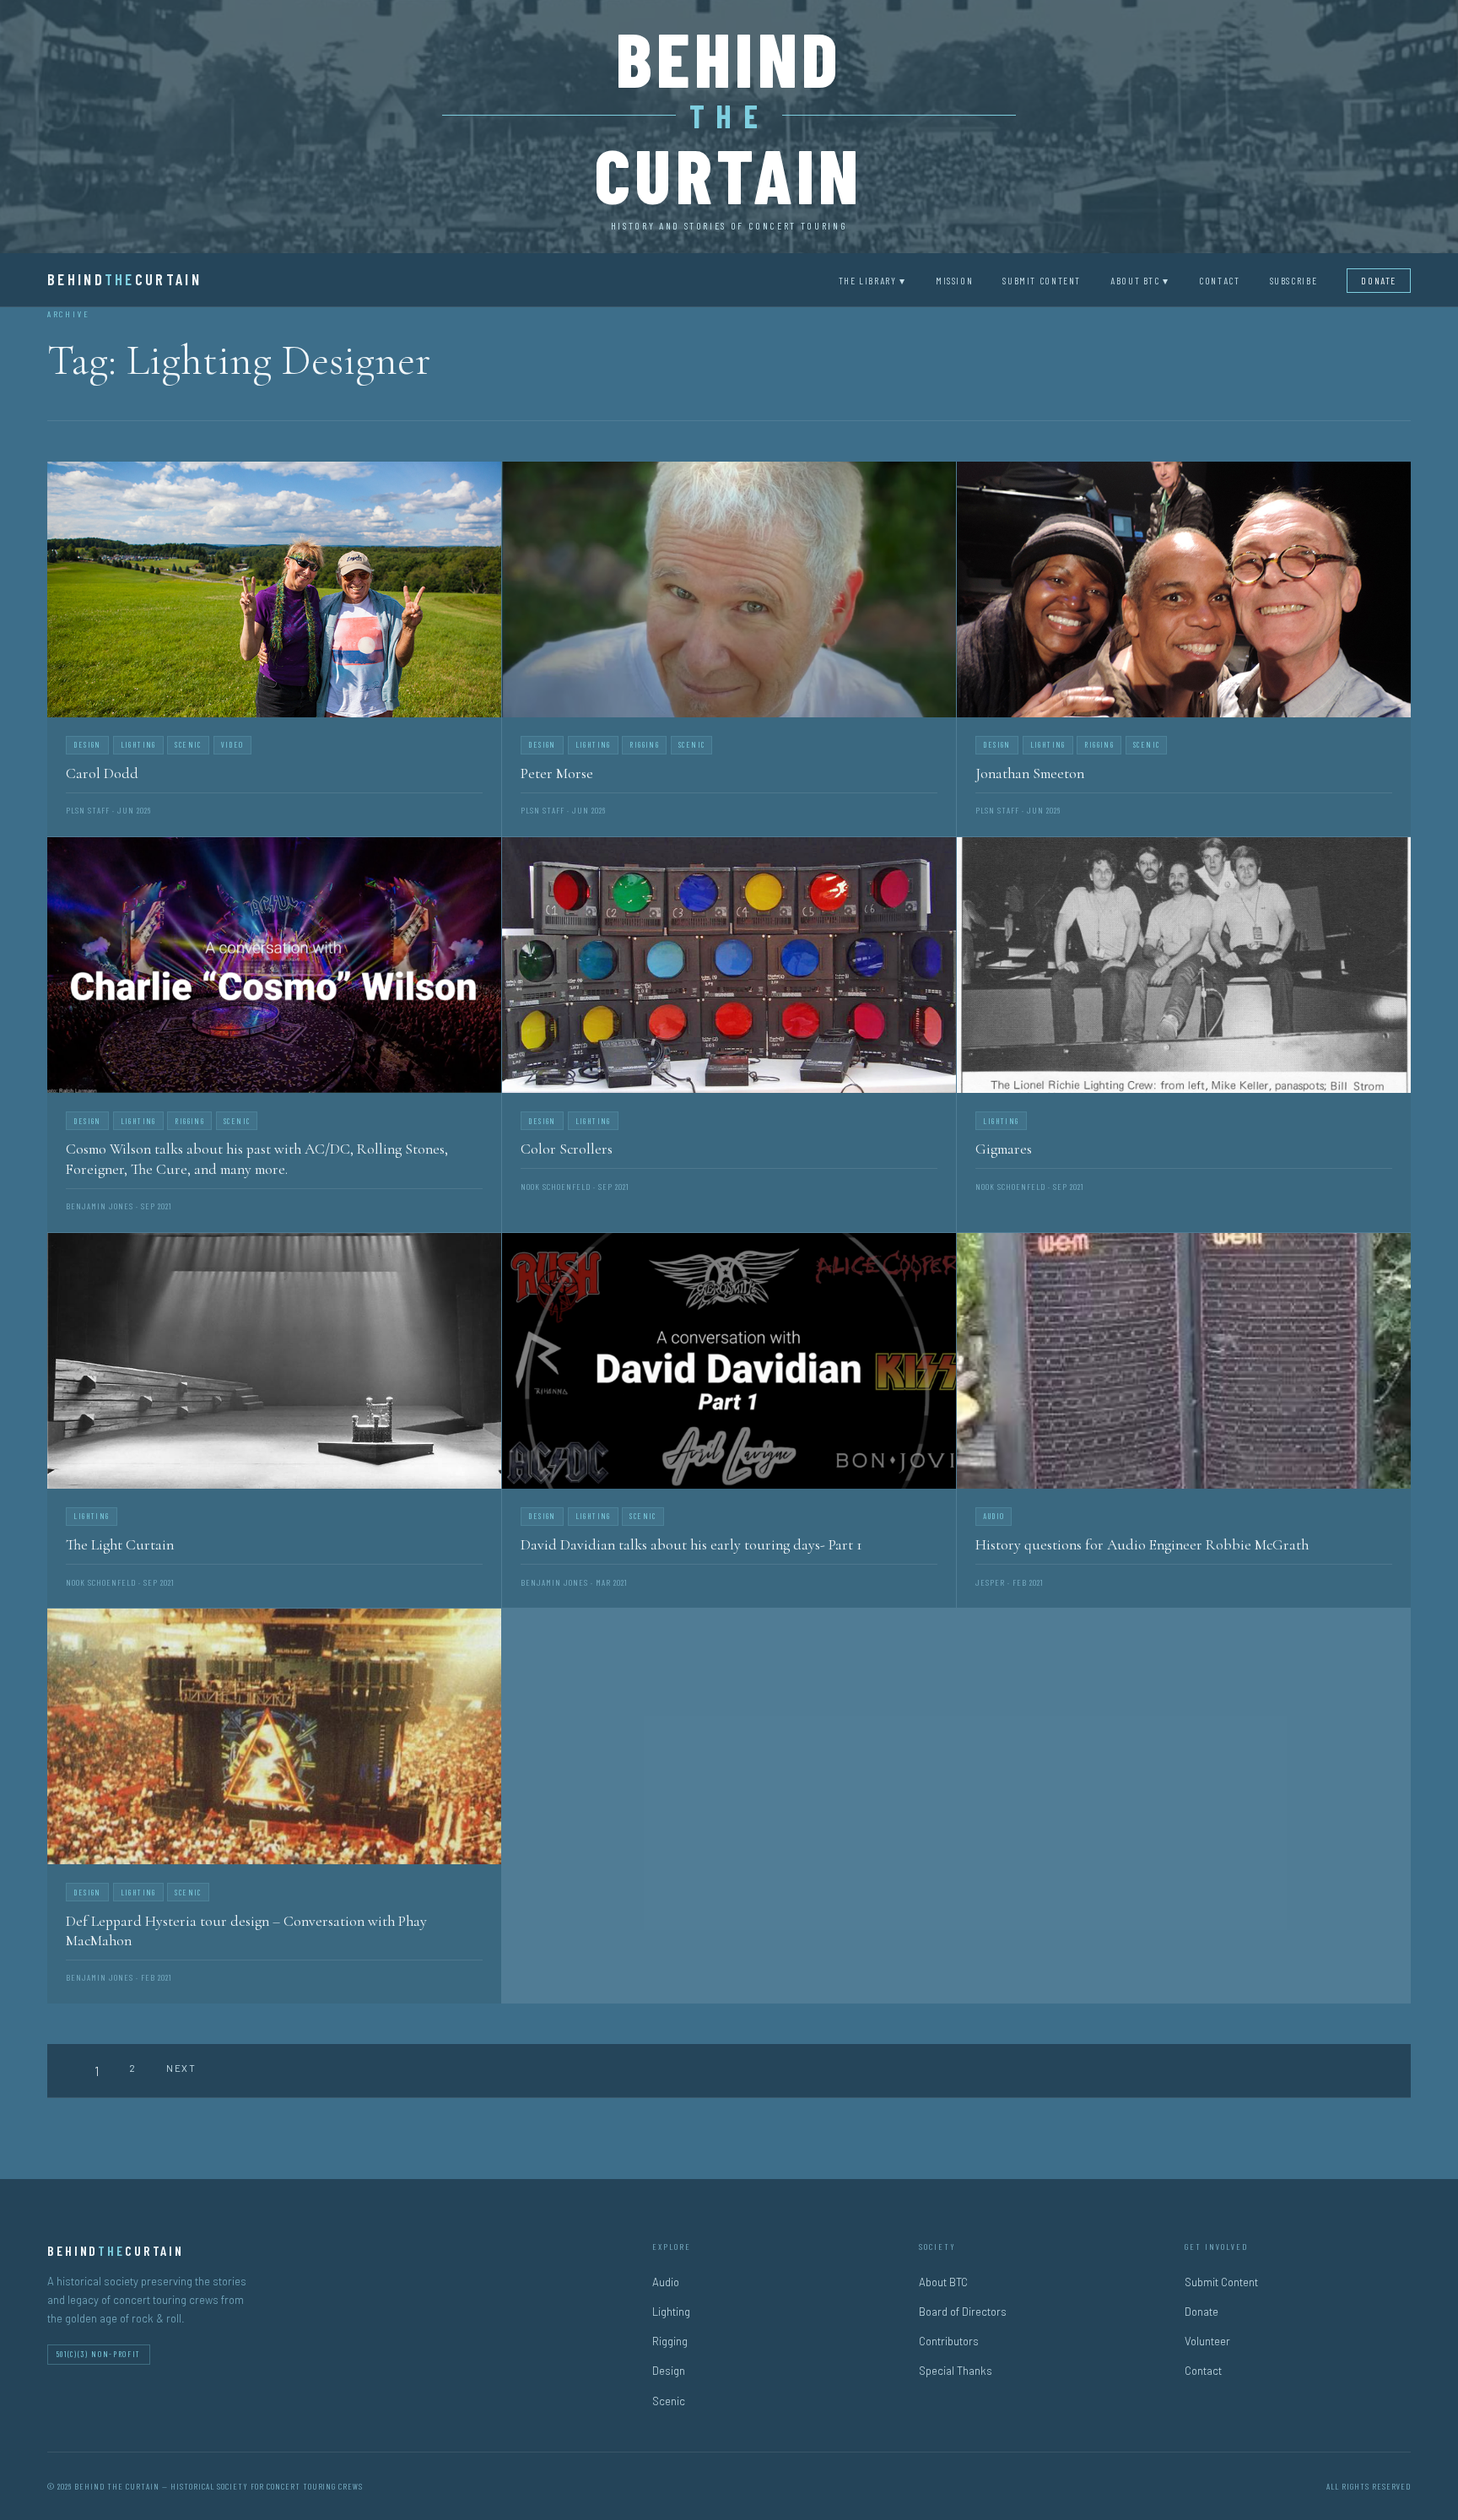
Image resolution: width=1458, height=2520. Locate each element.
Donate (1379, 280)
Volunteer (1207, 2341)
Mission (954, 280)
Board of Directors (963, 2312)
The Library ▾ (872, 280)
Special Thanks (956, 2371)
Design (669, 2371)
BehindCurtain (124, 279)
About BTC (943, 2282)
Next (181, 2068)
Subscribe (1294, 280)
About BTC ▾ (1140, 280)
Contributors (949, 2341)
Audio (666, 2282)
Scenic (669, 2401)
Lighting (671, 2312)
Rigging (670, 2341)
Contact (1219, 280)
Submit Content (1042, 280)
